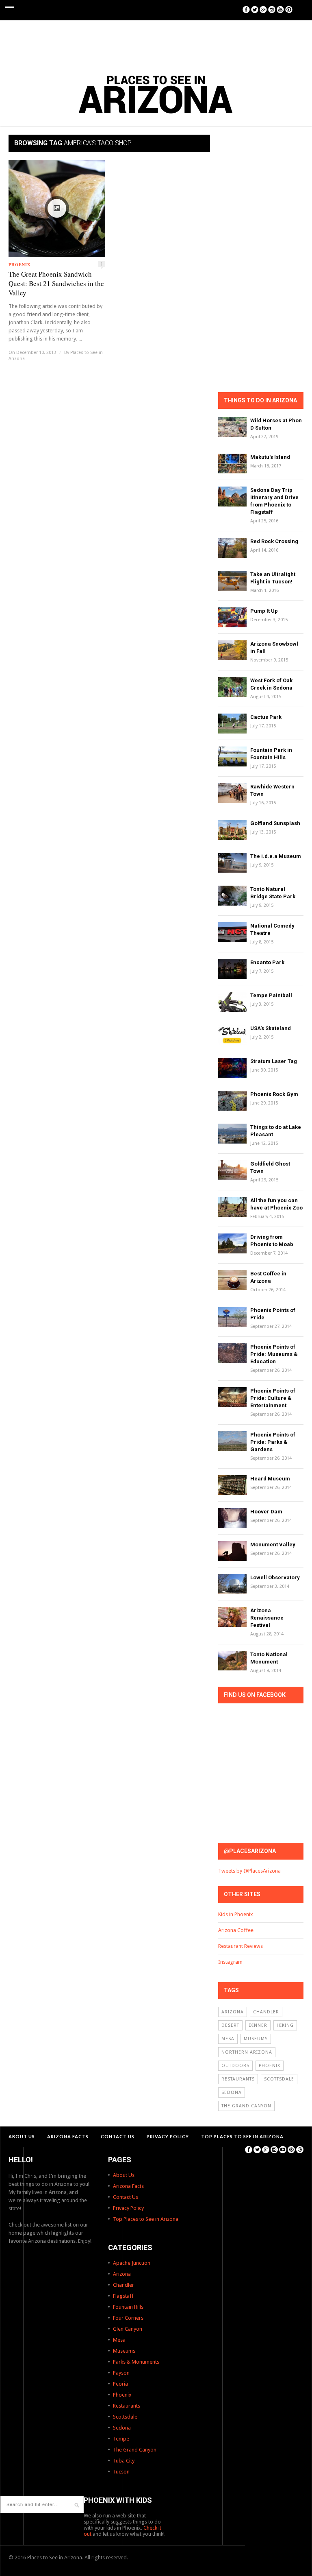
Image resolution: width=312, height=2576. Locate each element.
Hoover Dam (266, 1512)
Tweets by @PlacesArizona (249, 1871)
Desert (230, 2025)
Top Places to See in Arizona (242, 2136)
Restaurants (238, 2079)
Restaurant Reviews (240, 1946)
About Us (22, 2136)
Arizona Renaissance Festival (267, 1618)
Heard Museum (270, 1479)
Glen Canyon (128, 2329)
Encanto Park (267, 962)
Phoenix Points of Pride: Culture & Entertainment (273, 1398)
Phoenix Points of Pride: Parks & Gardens (273, 1442)
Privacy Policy (168, 2136)
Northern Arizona (247, 2052)
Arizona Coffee (236, 1930)
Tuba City (124, 2461)
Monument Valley (273, 1545)
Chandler (266, 2012)
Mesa (228, 2039)
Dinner (258, 2025)
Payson (121, 2373)
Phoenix (19, 264)
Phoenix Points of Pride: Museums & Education (274, 1354)
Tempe (121, 2439)
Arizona (233, 2012)
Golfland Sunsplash (275, 823)
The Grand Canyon (246, 2106)
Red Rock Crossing (274, 541)
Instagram (230, 1962)
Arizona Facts (68, 2136)
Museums (256, 2039)
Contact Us (118, 2136)
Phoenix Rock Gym (274, 1094)
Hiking (285, 2025)
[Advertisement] (156, 43)
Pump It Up (264, 611)
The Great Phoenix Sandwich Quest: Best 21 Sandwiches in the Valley (56, 283)
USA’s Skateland (271, 1028)
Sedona (232, 2092)
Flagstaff (123, 2296)
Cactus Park (266, 717)
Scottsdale (279, 2079)
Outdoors (235, 2066)
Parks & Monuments (136, 2362)
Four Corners (128, 2318)
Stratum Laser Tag (274, 1061)
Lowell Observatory (275, 1577)
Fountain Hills (128, 2307)
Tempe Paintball (271, 995)
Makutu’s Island (270, 457)
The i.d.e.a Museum (276, 856)
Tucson (121, 2472)
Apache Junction (132, 2263)
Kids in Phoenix (236, 1914)
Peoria (120, 2384)
